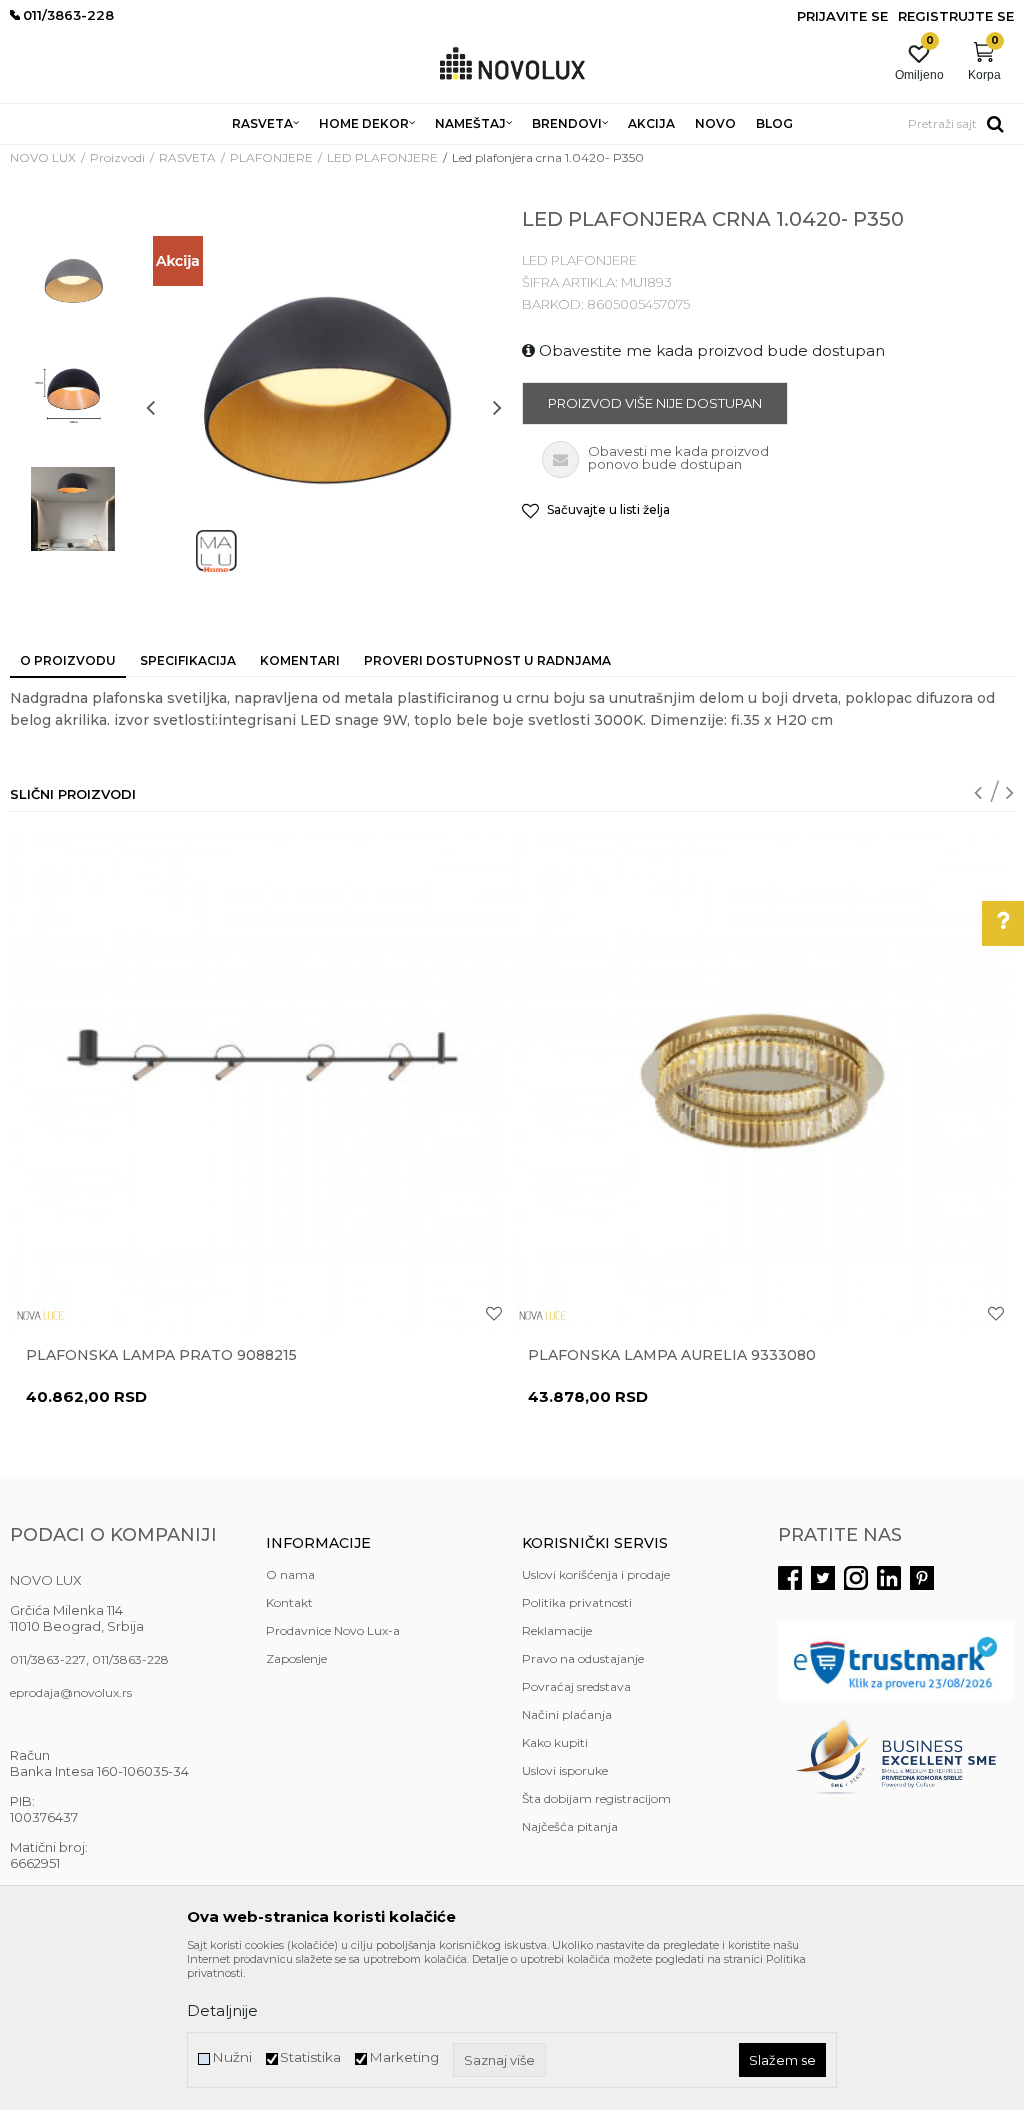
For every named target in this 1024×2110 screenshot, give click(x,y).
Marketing (404, 2057)
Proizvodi (117, 157)
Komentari (300, 660)
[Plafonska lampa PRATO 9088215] (260, 1082)
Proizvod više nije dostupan (655, 403)
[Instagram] (856, 1578)
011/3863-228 (130, 1659)
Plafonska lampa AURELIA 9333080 (672, 1355)
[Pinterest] (922, 1578)
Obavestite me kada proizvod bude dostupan (710, 350)
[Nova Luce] (41, 1315)
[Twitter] (823, 1578)
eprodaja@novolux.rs (71, 1692)
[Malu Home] (215, 551)
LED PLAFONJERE (382, 157)
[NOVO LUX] (512, 64)
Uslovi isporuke (565, 1770)
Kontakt (289, 1602)
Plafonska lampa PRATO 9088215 (161, 1355)
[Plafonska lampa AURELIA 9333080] (762, 1082)
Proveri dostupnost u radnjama (487, 660)
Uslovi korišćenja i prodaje (596, 1574)
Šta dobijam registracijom (596, 1798)
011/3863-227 (48, 1659)
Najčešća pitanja (570, 1826)
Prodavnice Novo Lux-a (333, 1630)
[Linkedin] (889, 1578)
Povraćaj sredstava (576, 1686)
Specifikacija (188, 660)
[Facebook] (790, 1578)
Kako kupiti (555, 1742)
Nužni (232, 2057)
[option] (73, 285)
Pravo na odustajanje (583, 1658)
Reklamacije (557, 1630)
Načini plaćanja (567, 1714)
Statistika (310, 2057)
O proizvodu (68, 660)
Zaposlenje (296, 1658)
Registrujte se (956, 16)
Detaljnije (222, 2010)
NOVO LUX (43, 157)
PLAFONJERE (271, 157)
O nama (290, 1574)
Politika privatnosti (577, 1602)
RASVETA (187, 157)
